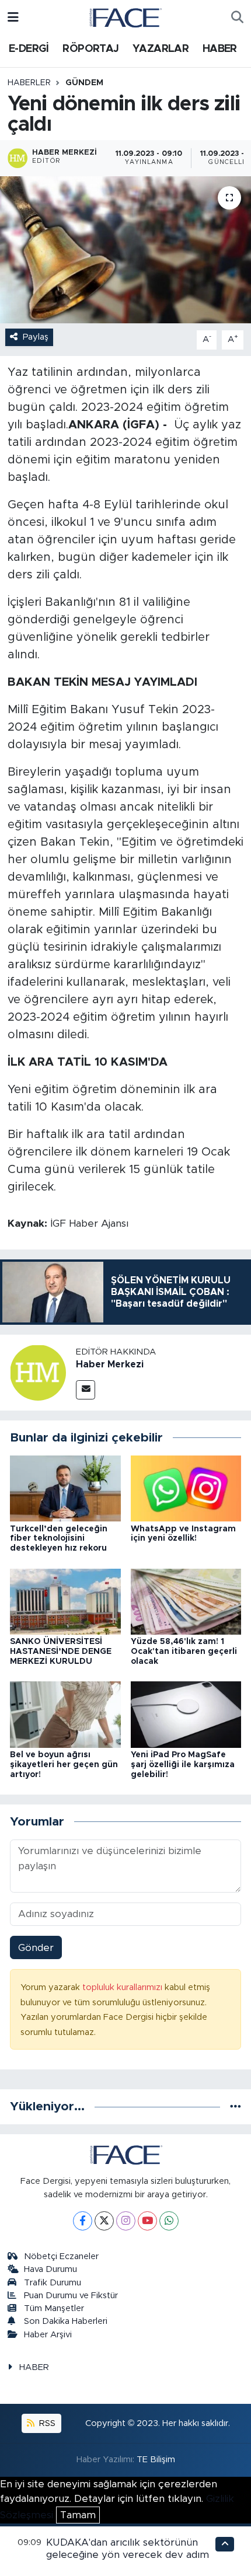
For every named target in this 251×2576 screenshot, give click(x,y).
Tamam (78, 2515)
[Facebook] (83, 2221)
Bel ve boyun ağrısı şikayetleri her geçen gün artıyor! (64, 1765)
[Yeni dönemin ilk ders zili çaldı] (125, 250)
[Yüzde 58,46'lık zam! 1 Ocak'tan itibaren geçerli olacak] (186, 1601)
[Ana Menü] (13, 17)
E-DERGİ (29, 49)
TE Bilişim (156, 2460)
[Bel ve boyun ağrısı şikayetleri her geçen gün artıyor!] (65, 1714)
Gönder (36, 1948)
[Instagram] (126, 2221)
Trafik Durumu (53, 2283)
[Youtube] (147, 2221)
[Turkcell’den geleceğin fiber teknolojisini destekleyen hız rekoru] (65, 1488)
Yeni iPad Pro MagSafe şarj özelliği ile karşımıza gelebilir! (183, 1765)
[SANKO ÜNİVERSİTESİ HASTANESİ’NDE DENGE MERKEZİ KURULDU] (65, 1601)
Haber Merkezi (110, 1364)
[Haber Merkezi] (38, 1372)
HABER (220, 49)
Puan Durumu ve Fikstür (71, 2296)
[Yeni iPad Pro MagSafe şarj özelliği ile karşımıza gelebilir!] (186, 1714)
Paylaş (36, 337)
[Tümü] (236, 2106)
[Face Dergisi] (125, 17)
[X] (104, 2221)
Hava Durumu (50, 2269)
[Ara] (237, 18)
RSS (46, 2423)
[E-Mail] (86, 1390)
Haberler (29, 83)
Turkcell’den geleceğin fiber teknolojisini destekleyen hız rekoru (59, 1539)
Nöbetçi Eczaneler (61, 2256)
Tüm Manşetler (54, 2308)
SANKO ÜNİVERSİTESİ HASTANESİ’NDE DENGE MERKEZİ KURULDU (61, 1652)
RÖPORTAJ (90, 49)
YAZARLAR (161, 49)
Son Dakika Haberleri (66, 2321)
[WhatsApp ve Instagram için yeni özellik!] (186, 1488)
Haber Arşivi (48, 2335)
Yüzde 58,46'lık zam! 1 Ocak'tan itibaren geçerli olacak (184, 1652)
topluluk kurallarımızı (123, 1987)
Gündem (84, 83)
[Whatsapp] (169, 2221)
